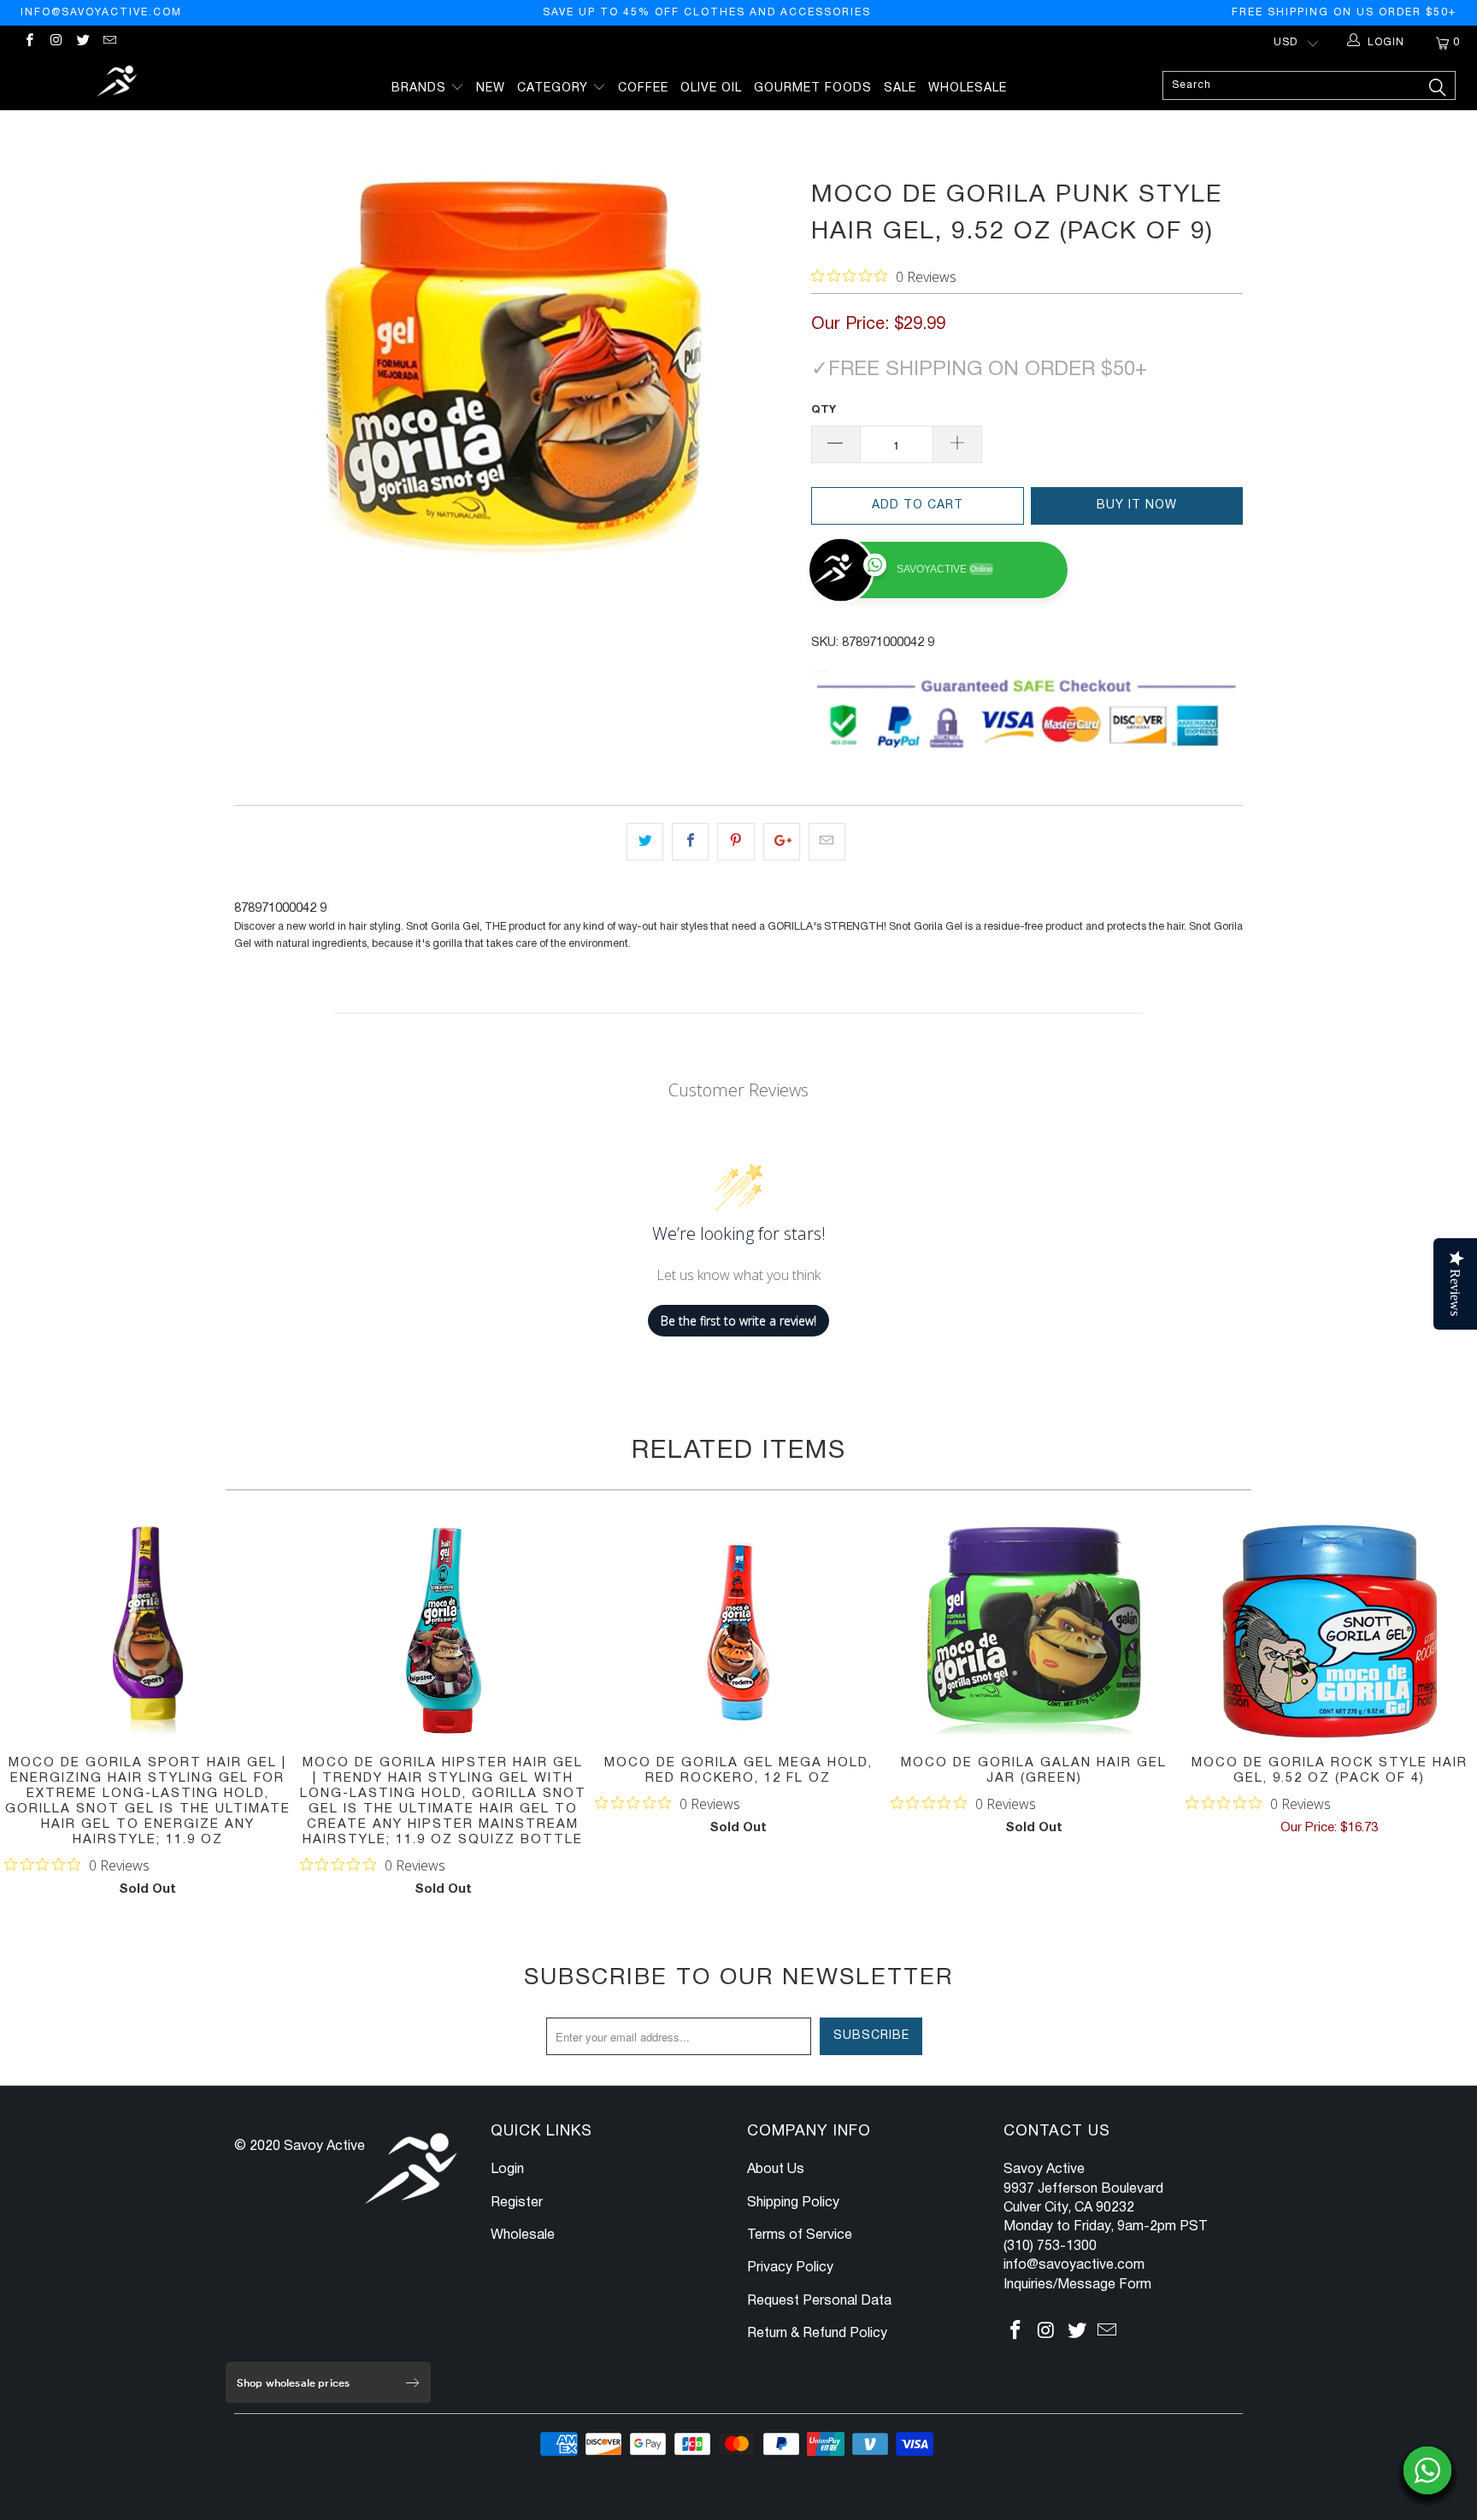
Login (507, 2170)
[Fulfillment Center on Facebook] (29, 42)
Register (517, 2203)
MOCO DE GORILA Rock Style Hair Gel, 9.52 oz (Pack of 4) (1329, 1631)
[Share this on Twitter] (645, 842)
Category (555, 88)
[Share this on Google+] (782, 842)
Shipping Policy (793, 2203)
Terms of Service (800, 2235)
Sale (900, 88)
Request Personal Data (819, 2301)
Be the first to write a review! (738, 1321)
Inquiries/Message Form (1077, 2285)
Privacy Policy (790, 2268)
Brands (421, 88)
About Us (776, 2170)
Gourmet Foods (813, 88)
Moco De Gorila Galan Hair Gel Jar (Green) (1034, 1631)
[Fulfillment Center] (118, 83)
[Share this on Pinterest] (736, 842)
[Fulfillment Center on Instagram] (55, 42)
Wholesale (968, 88)
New (491, 88)
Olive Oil (711, 88)
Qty (824, 410)
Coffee (643, 88)
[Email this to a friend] (827, 842)
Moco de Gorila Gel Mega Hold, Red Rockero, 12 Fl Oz (738, 1631)
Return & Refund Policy (817, 2334)
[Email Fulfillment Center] (109, 42)
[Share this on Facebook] (690, 842)
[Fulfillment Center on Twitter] (82, 42)
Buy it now (1137, 505)
